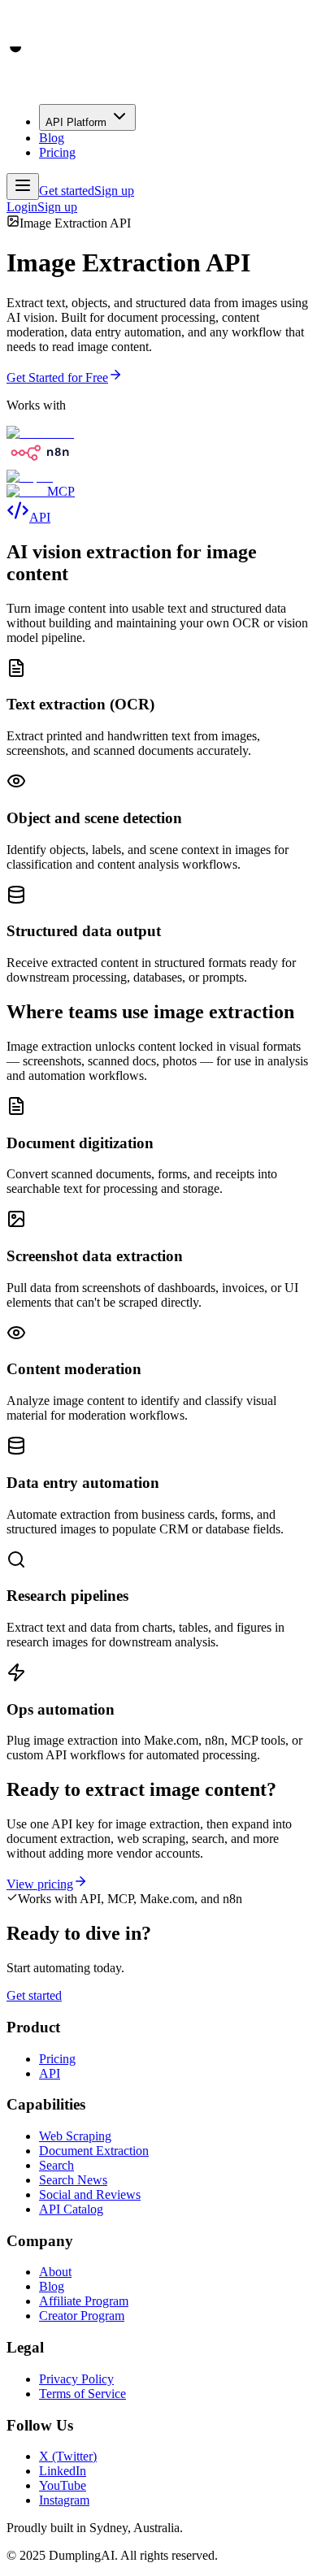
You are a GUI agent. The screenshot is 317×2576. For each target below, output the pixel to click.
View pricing (40, 1884)
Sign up (57, 207)
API (50, 2073)
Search (56, 2165)
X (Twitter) (68, 2456)
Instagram (64, 2500)
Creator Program (82, 2316)
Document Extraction (94, 2151)
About (55, 2272)
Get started (34, 1995)
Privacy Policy (76, 2379)
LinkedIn (63, 2471)
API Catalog (71, 2209)
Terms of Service (83, 2394)
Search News (73, 2180)
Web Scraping (75, 2136)
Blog (52, 138)
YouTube (63, 2485)
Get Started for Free (57, 377)
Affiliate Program (84, 2301)
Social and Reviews (90, 2194)
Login (22, 207)
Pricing (57, 152)
